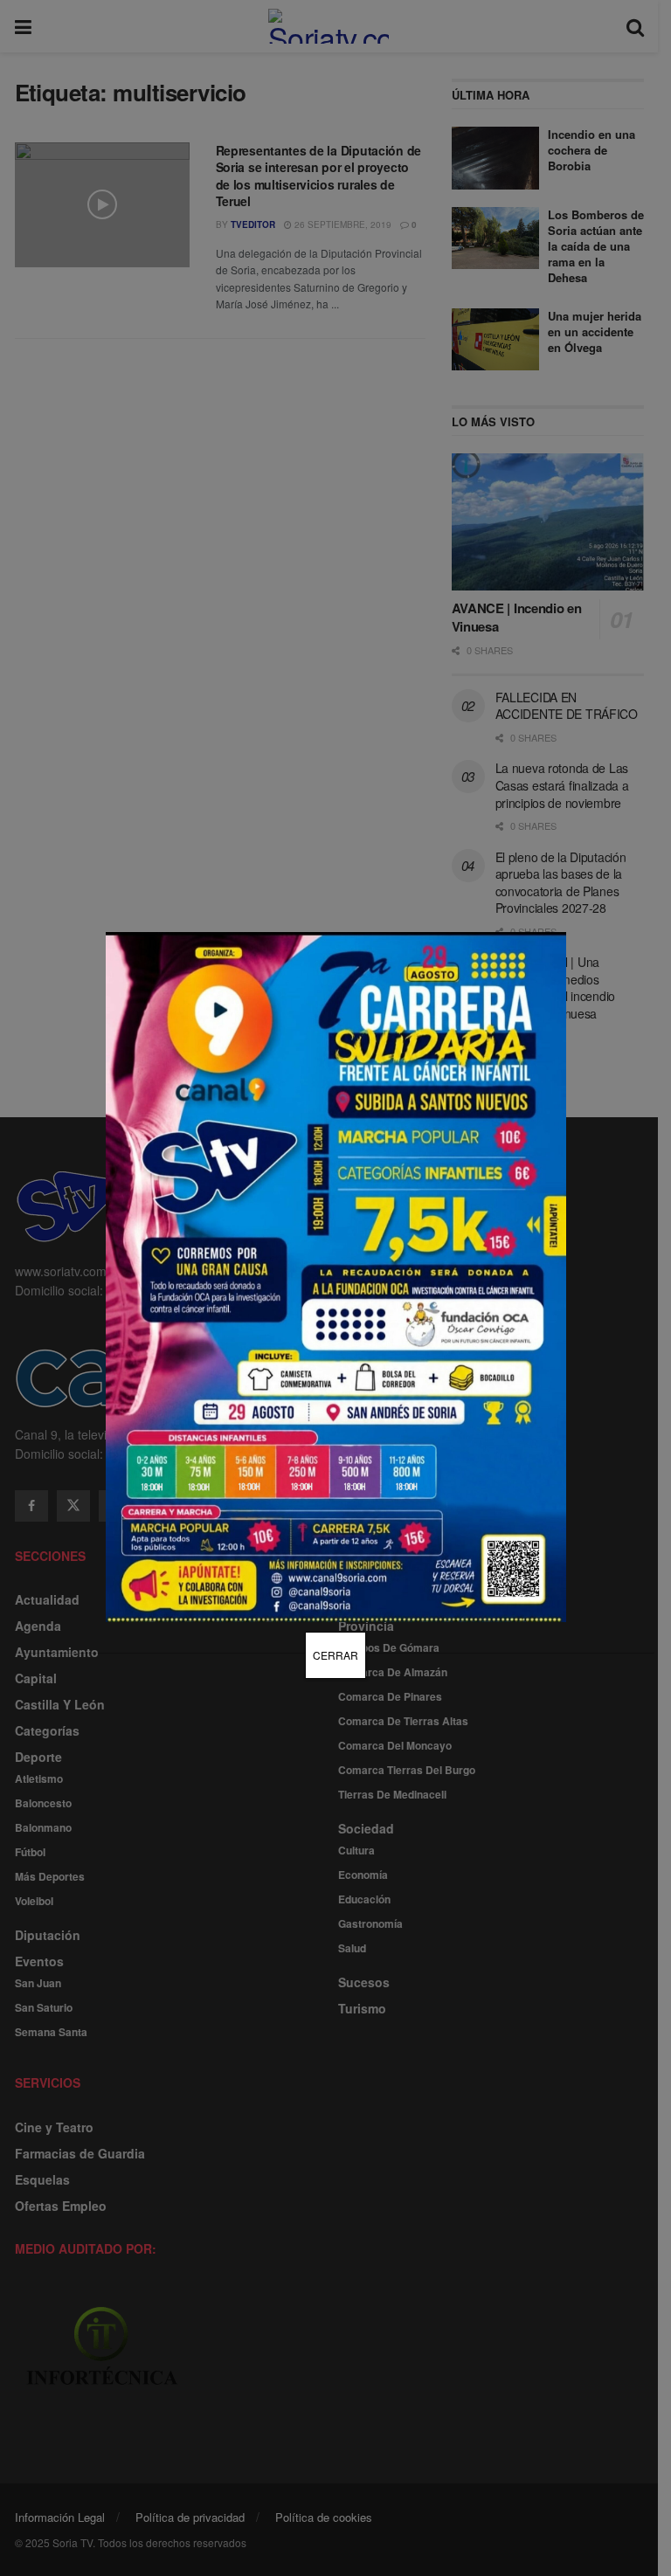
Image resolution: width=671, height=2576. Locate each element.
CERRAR (335, 1655)
